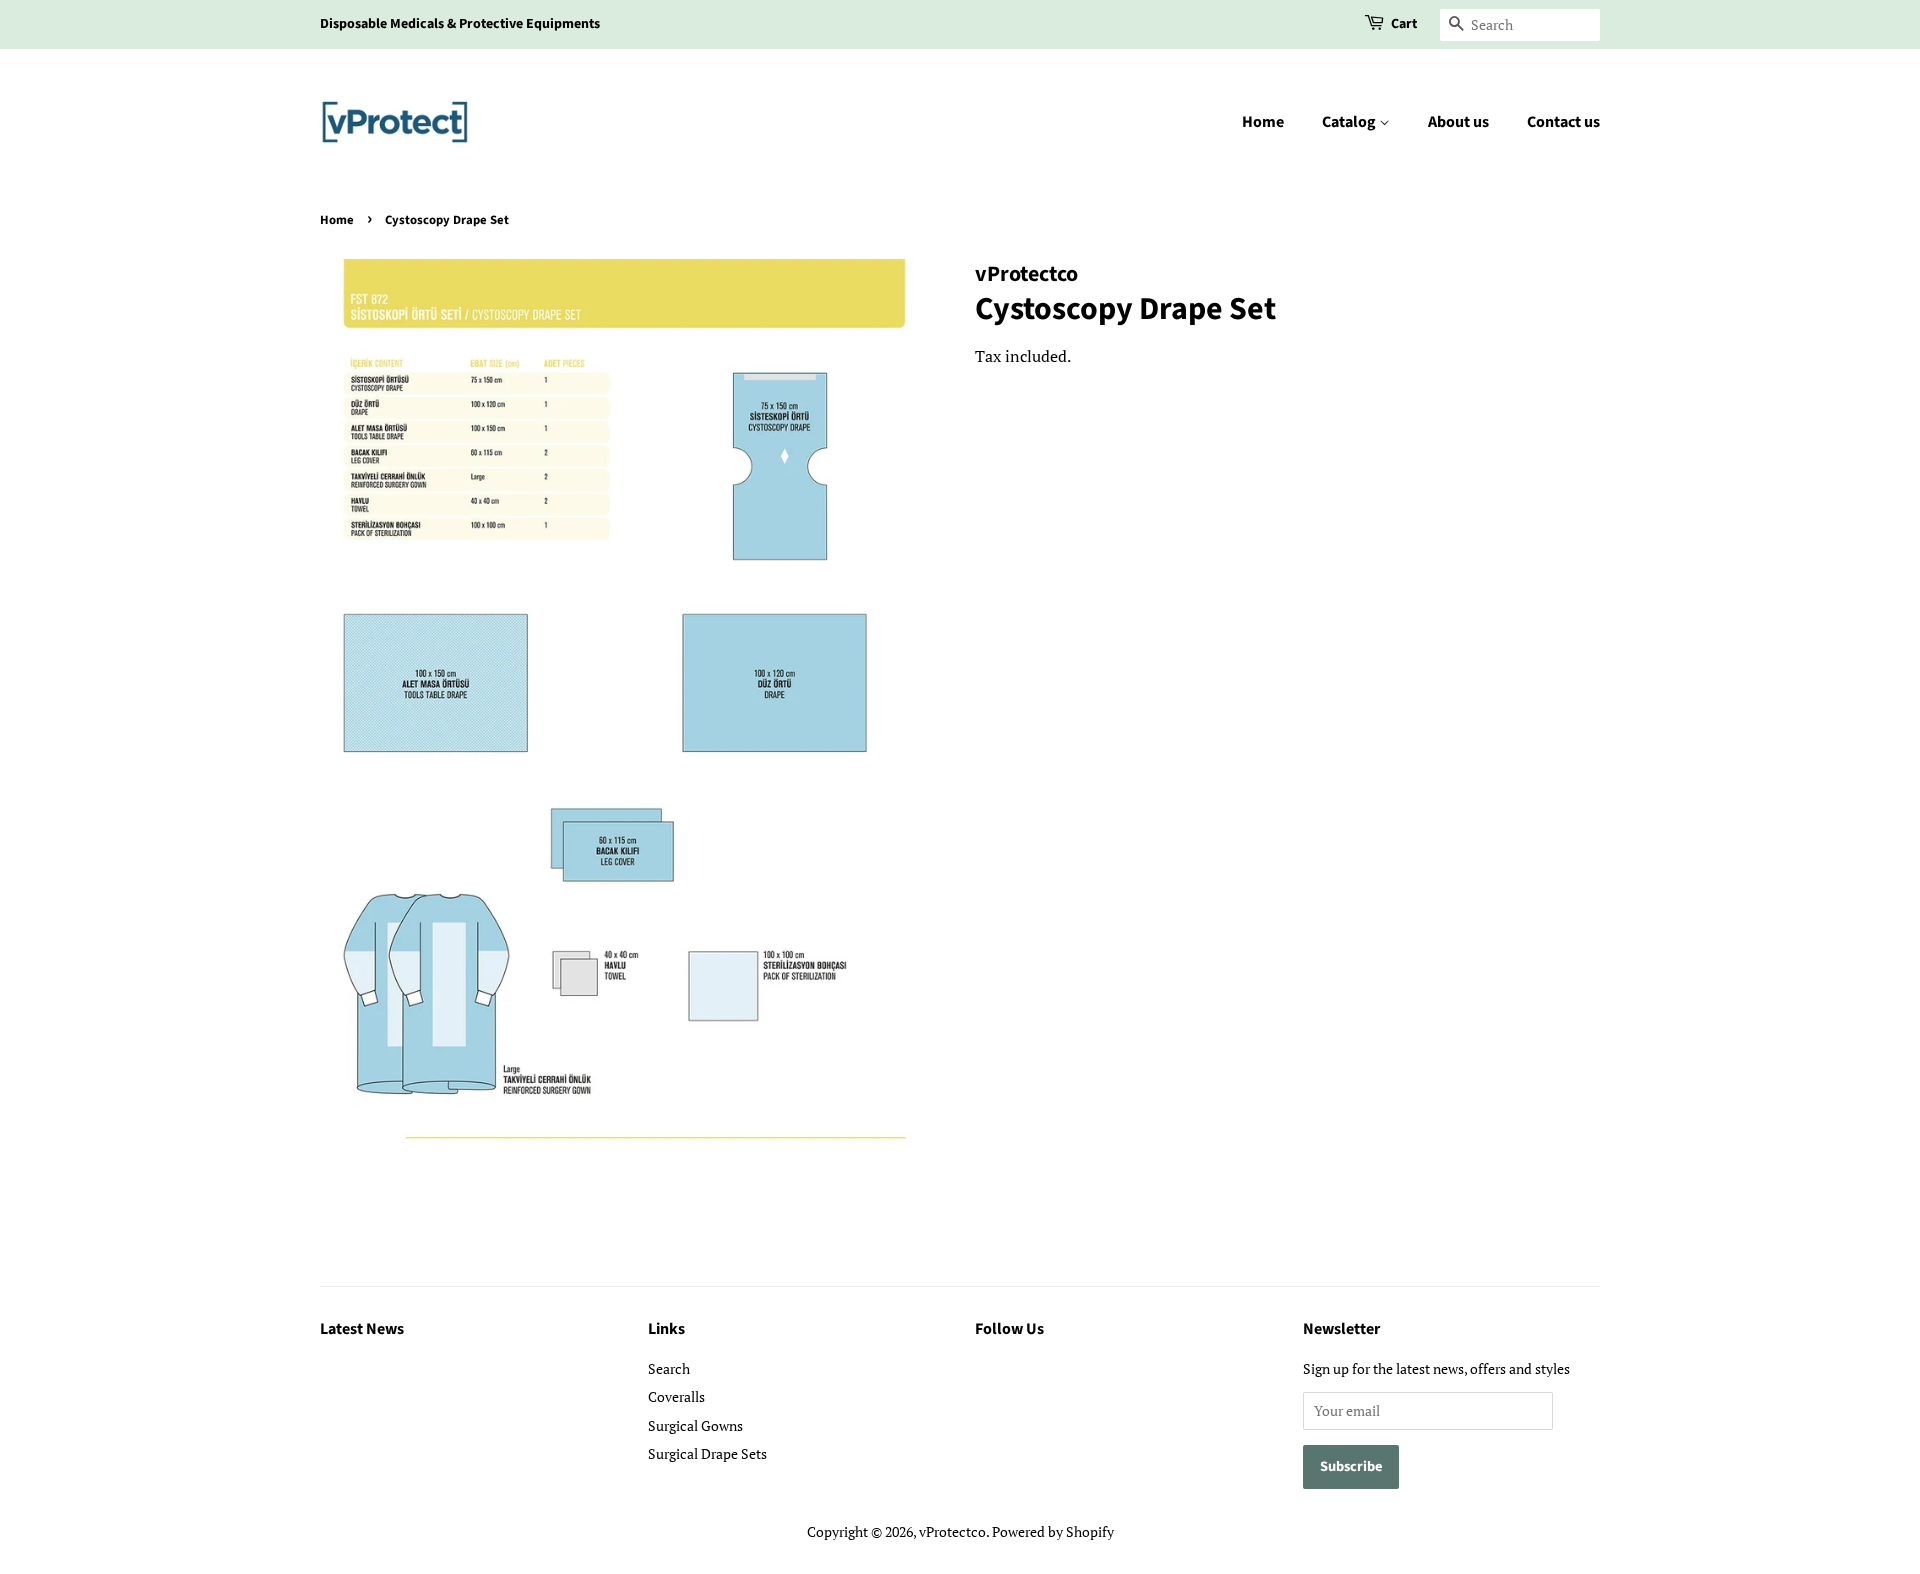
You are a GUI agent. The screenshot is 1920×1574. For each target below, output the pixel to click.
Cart (1404, 24)
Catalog (1350, 122)
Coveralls (676, 1396)
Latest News (362, 1329)
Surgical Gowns (695, 1425)
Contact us (1563, 122)
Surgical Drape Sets (707, 1453)
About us (1458, 122)
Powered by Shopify (1053, 1531)
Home (1263, 122)
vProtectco (952, 1531)
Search (669, 1368)
